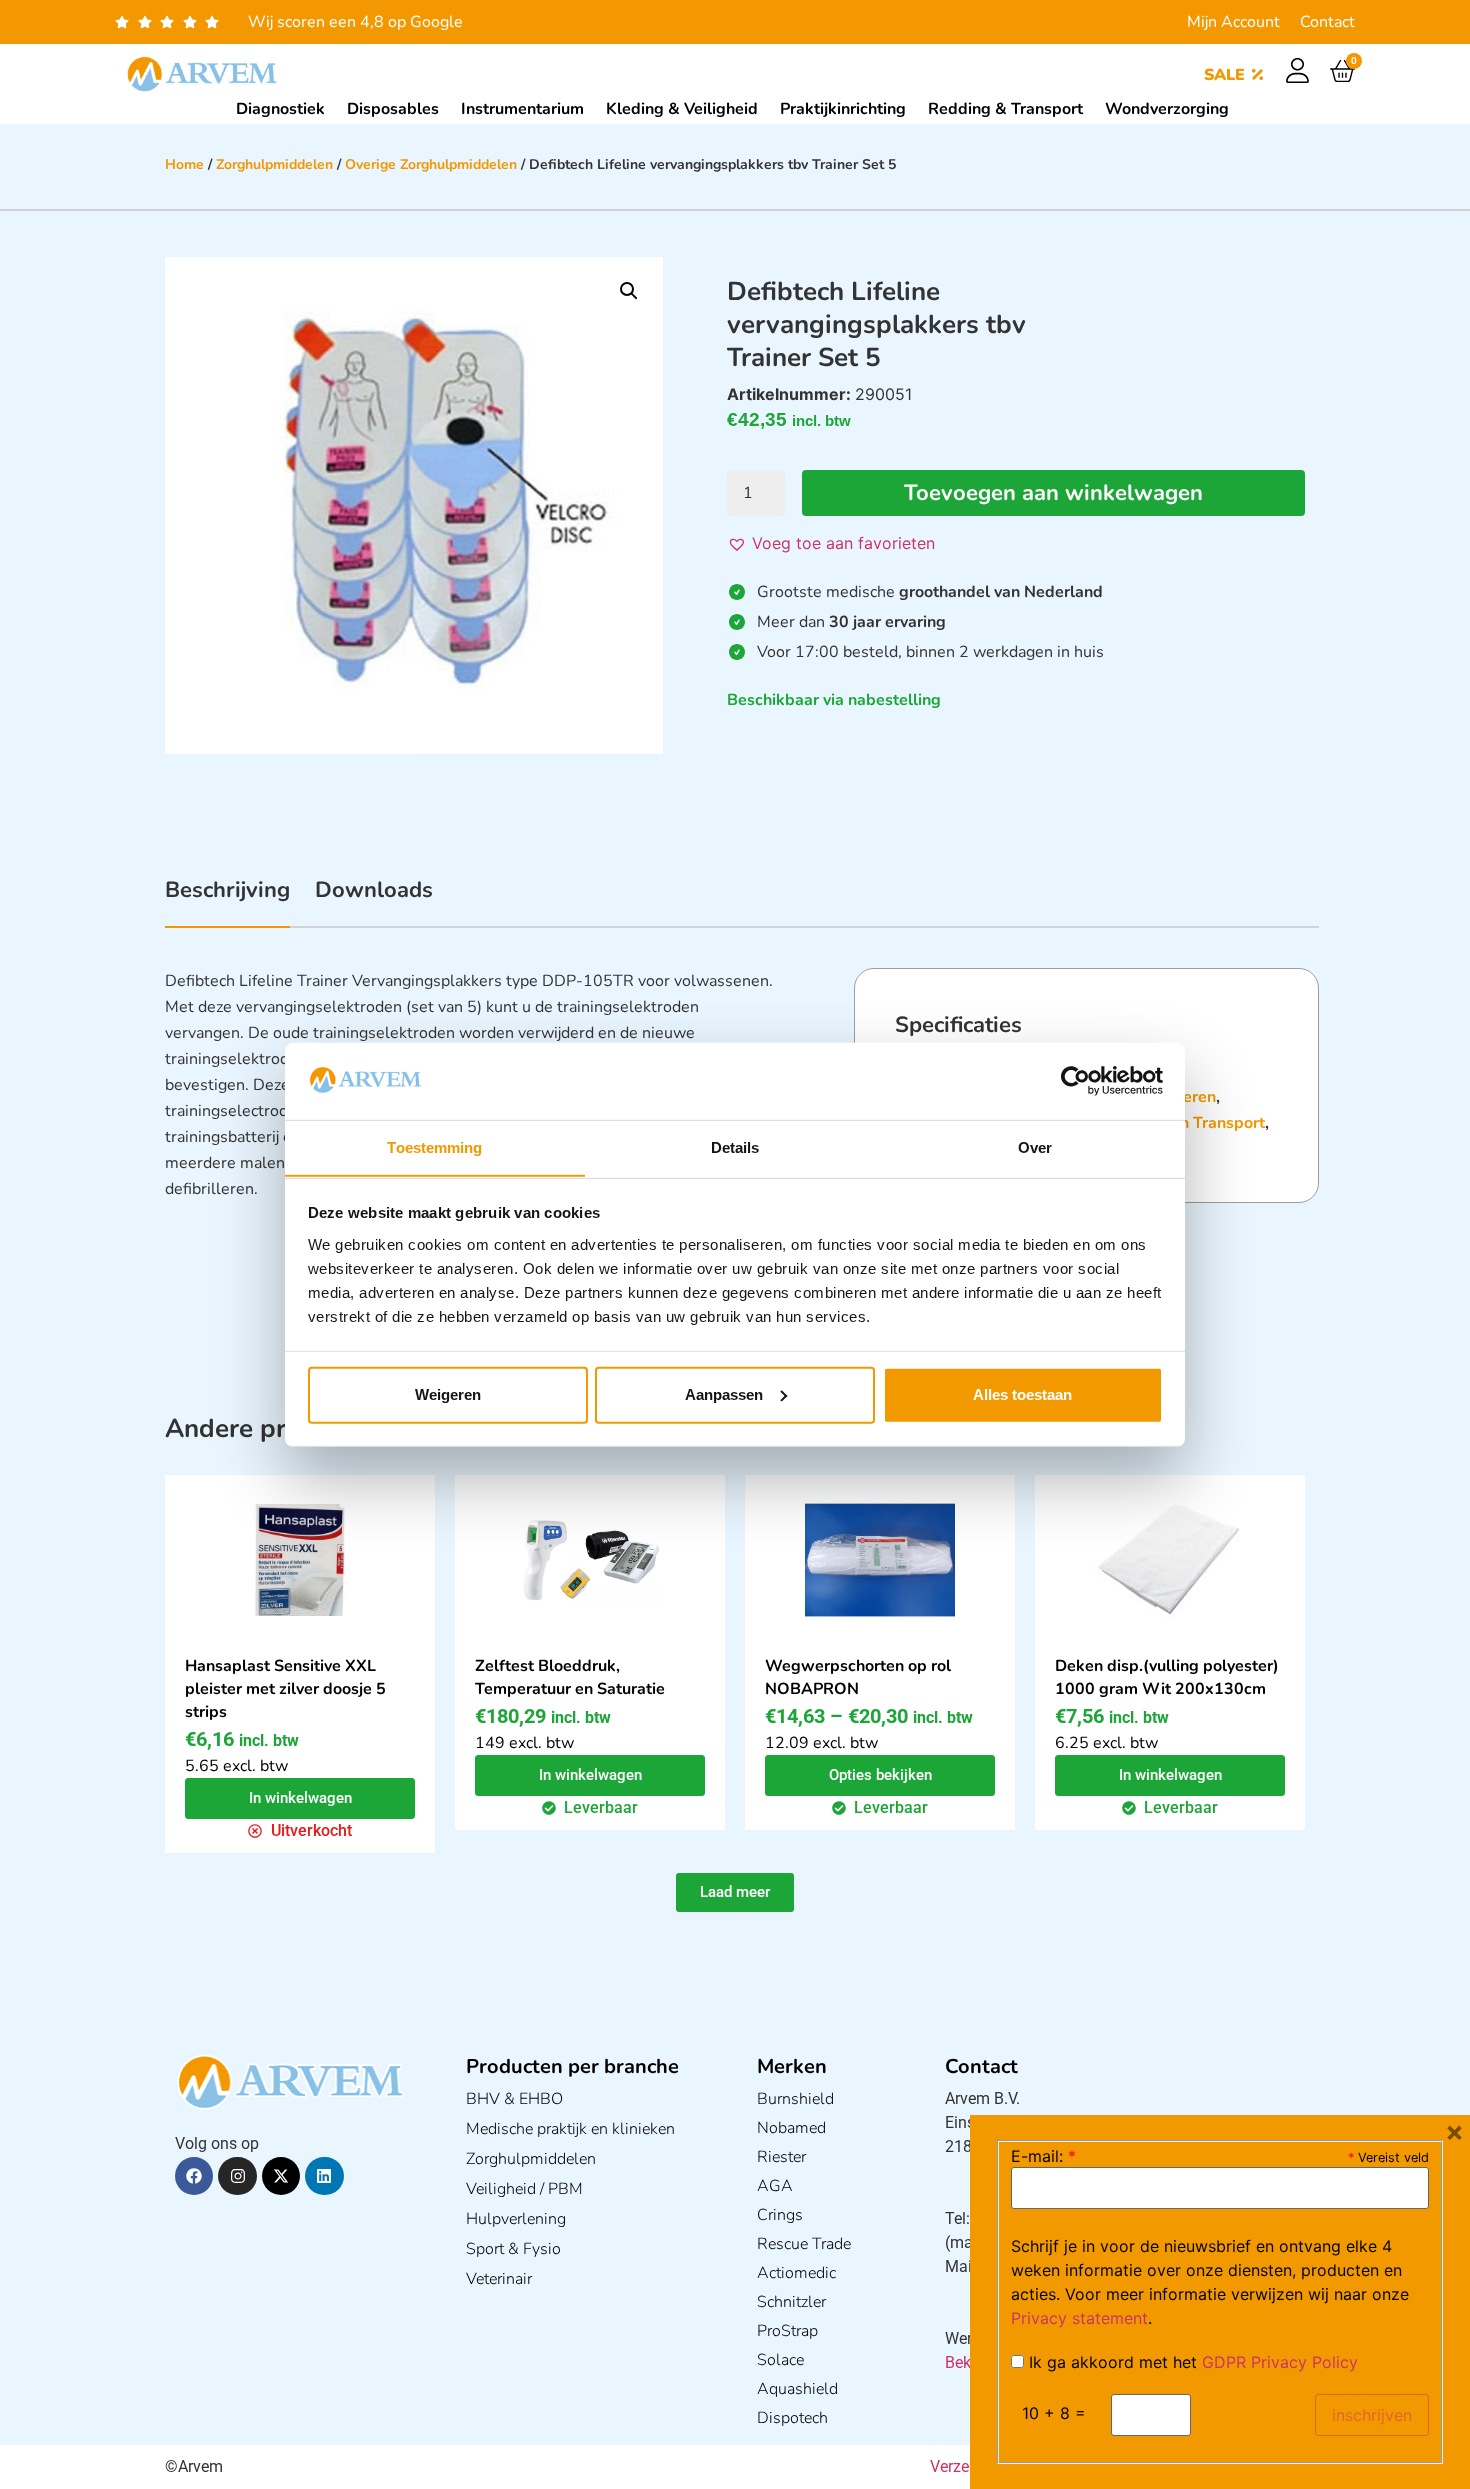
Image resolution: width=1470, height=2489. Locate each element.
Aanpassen (724, 1394)
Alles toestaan (1022, 1394)
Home (184, 164)
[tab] (227, 901)
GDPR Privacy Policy (1280, 2362)
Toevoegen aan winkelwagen (1053, 493)
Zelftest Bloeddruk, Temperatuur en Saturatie (570, 1677)
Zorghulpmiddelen (274, 164)
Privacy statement (1079, 2318)
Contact (1327, 22)
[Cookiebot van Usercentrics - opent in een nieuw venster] (1075, 1081)
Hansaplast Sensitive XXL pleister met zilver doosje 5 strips (285, 1689)
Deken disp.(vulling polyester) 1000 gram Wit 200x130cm (1167, 1677)
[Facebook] (194, 2176)
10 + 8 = (1054, 2413)
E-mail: (1043, 2156)
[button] (629, 291)
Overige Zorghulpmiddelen (431, 164)
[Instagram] (237, 2176)
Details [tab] (735, 1146)
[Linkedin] (324, 2176)
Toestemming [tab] (434, 1146)
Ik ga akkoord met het (1191, 2362)
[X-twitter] (281, 2176)
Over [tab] (1035, 1146)
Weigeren (448, 1394)
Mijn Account (1233, 22)
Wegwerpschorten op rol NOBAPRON (858, 1677)
